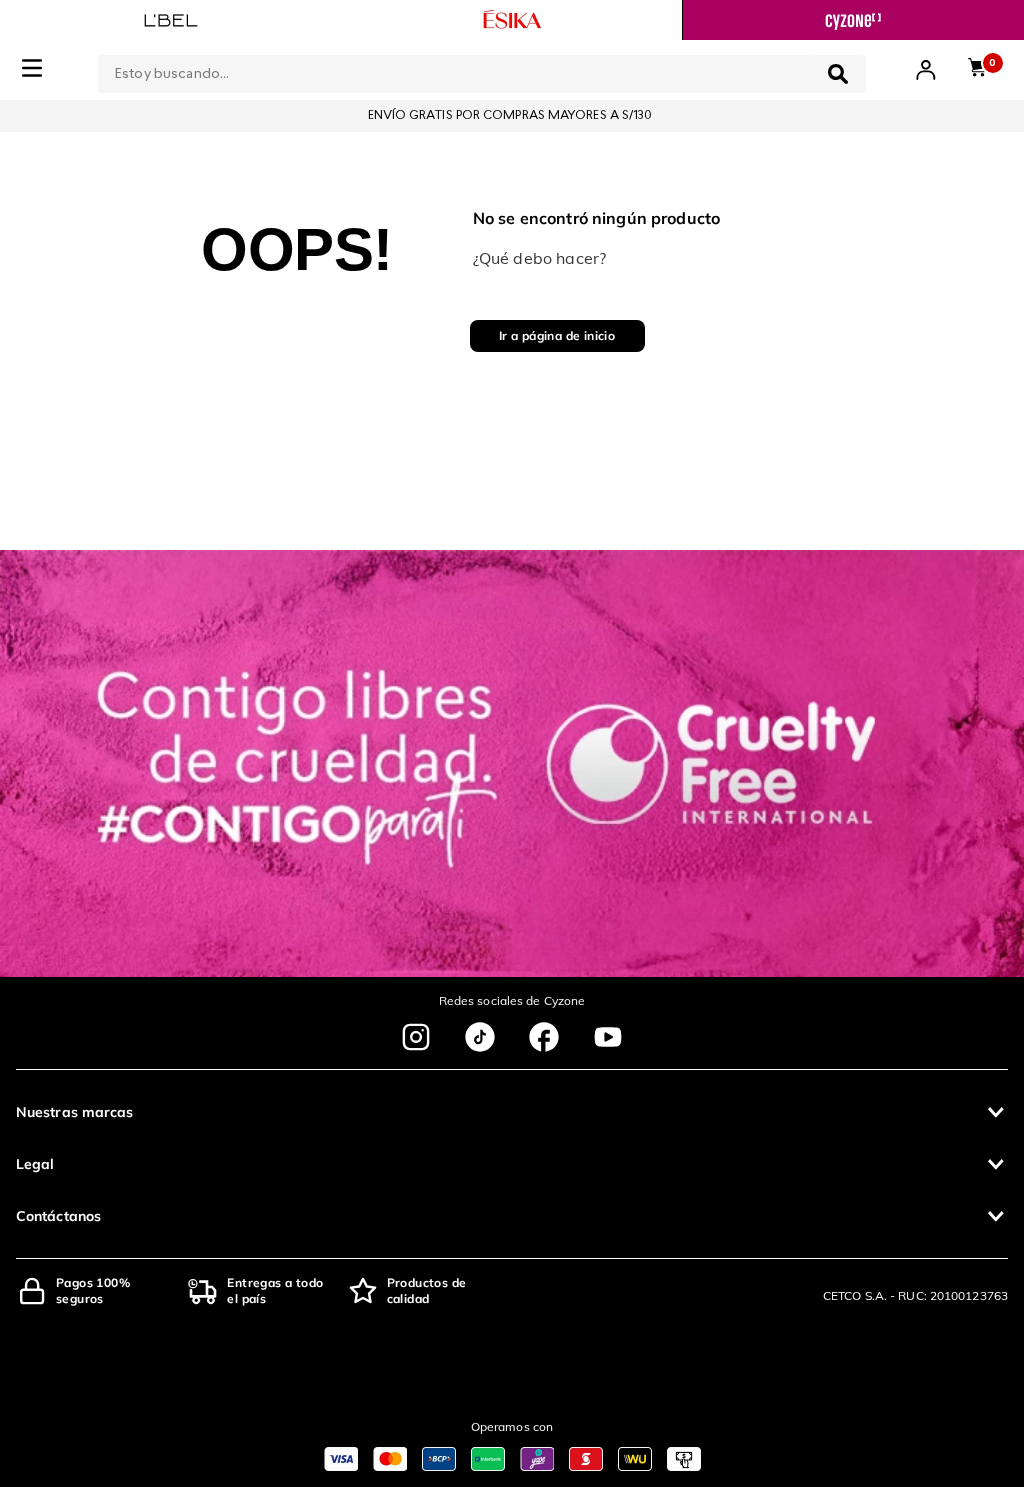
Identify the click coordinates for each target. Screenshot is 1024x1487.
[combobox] (482, 70)
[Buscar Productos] (838, 74)
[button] (512, 1112)
